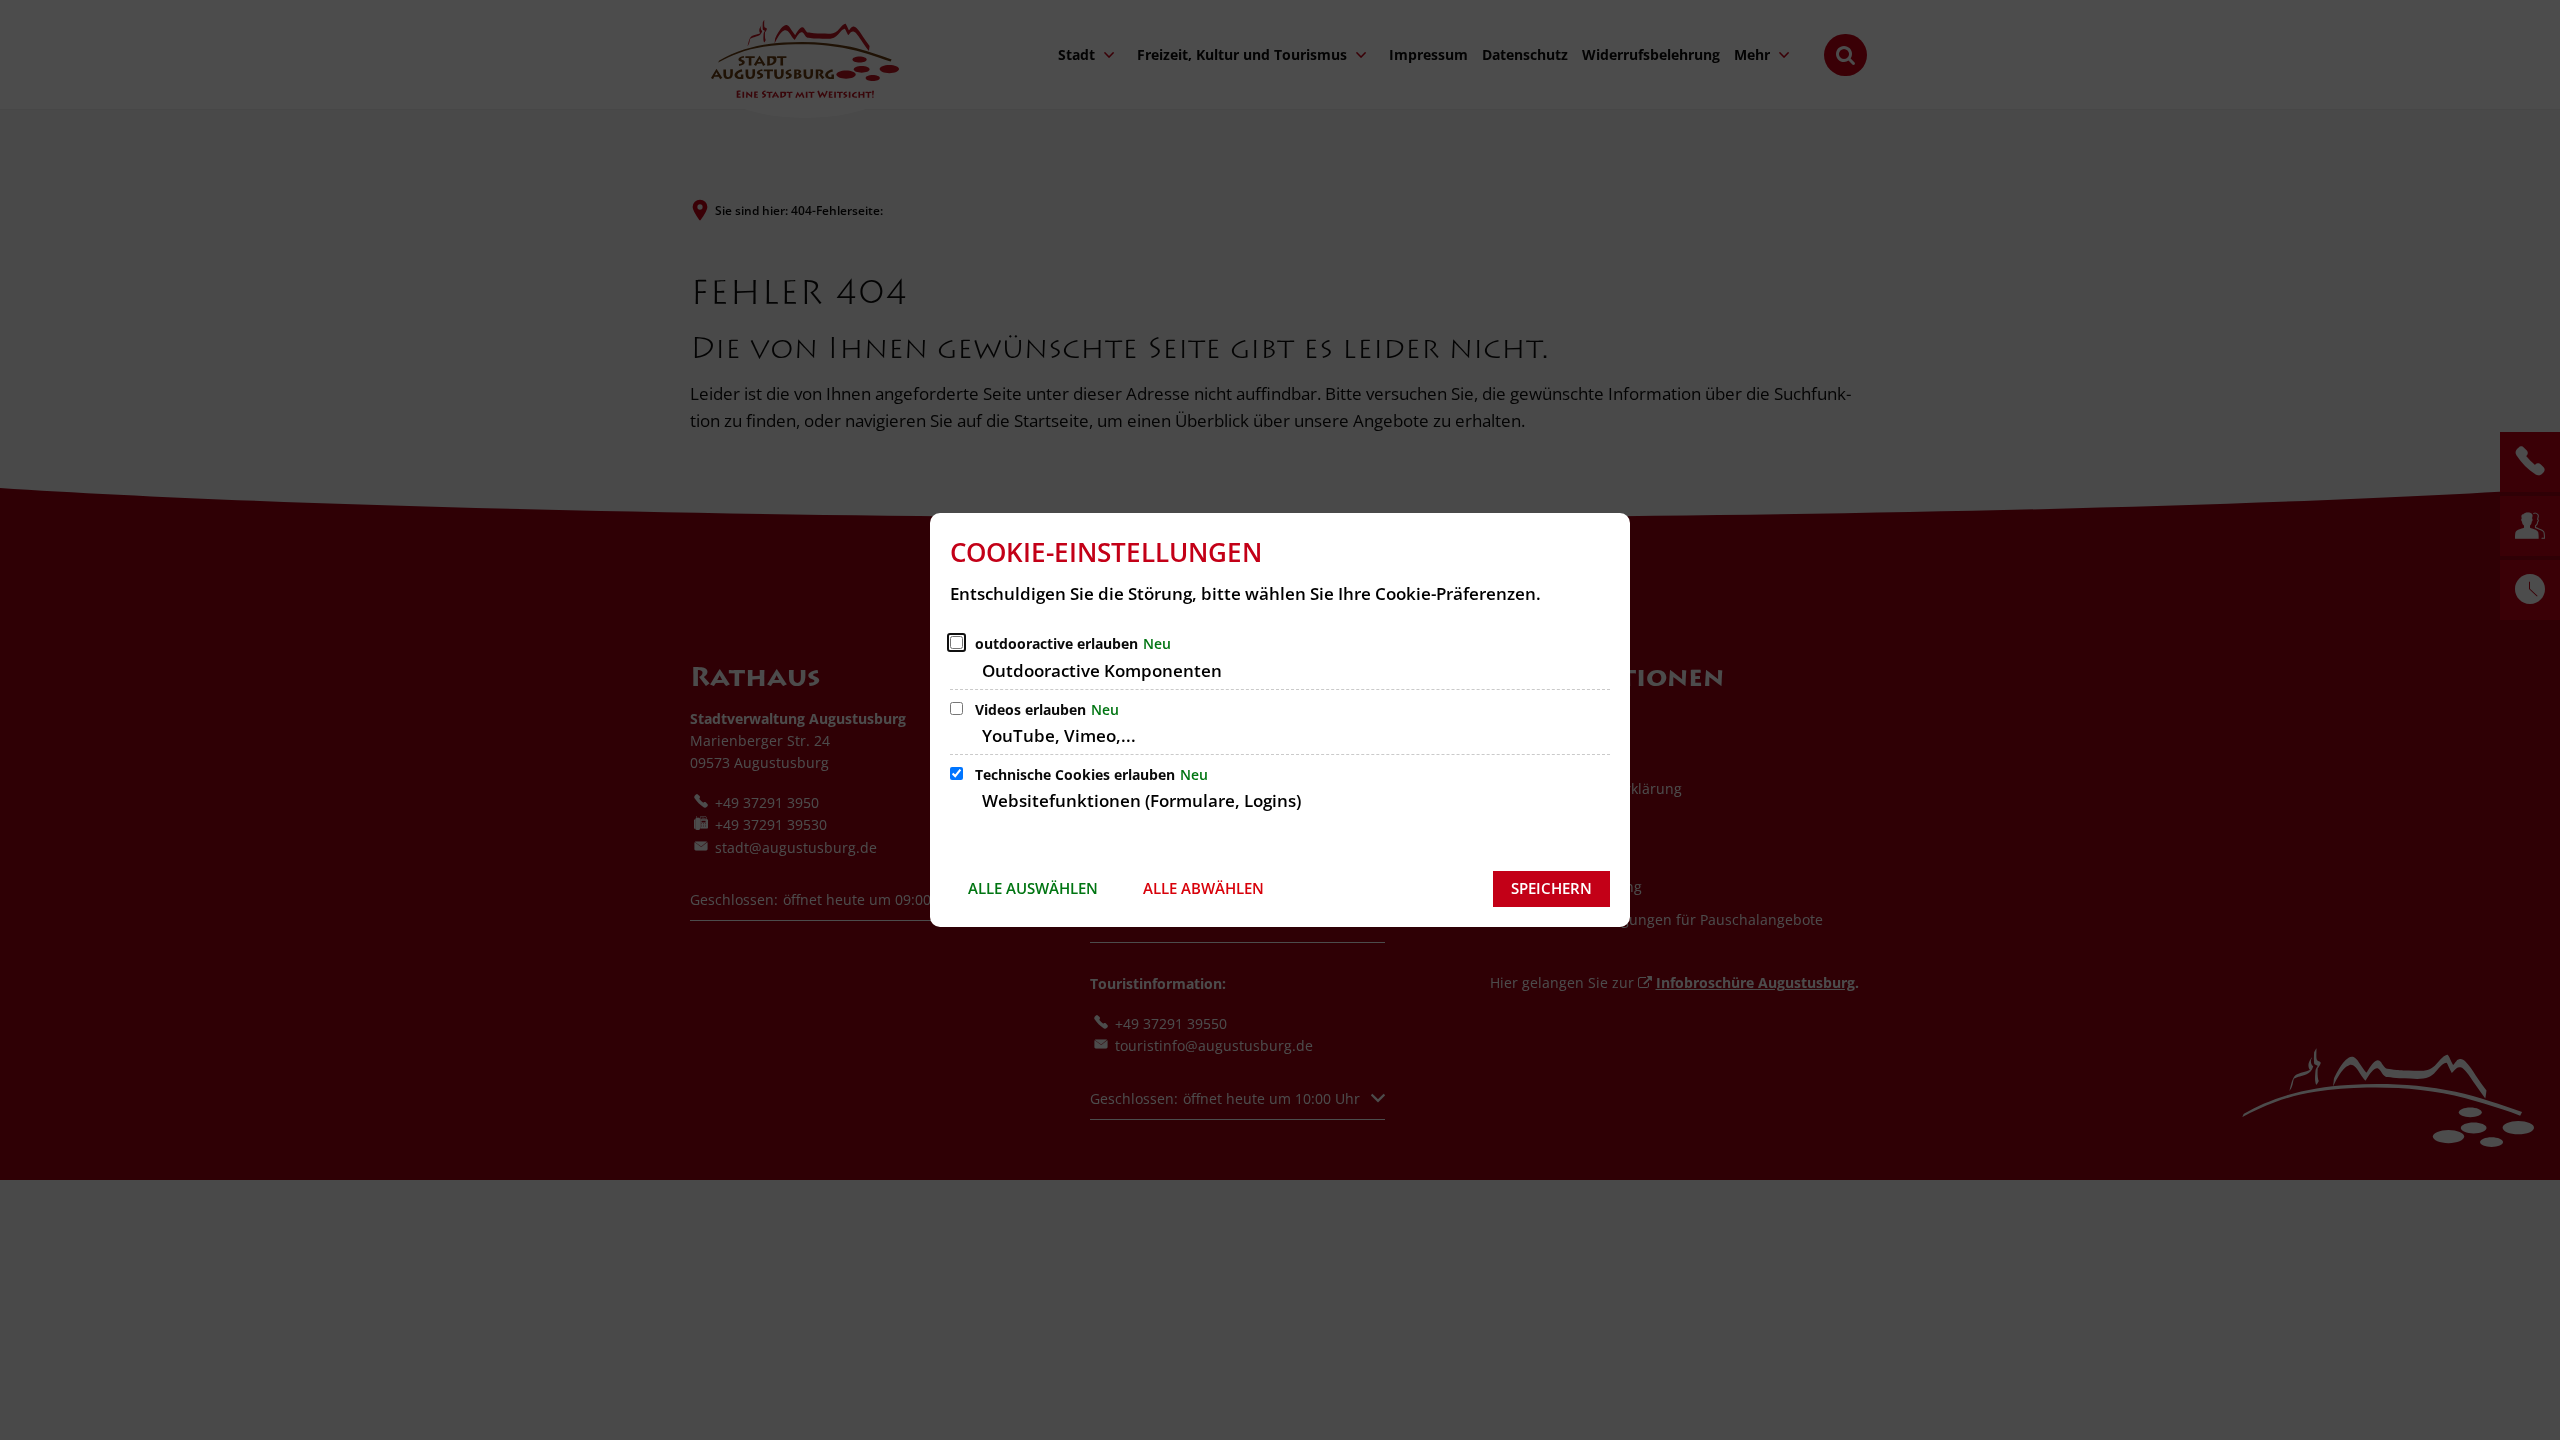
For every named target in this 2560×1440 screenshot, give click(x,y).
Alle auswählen (1033, 888)
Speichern (1551, 888)
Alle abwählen (1203, 888)
